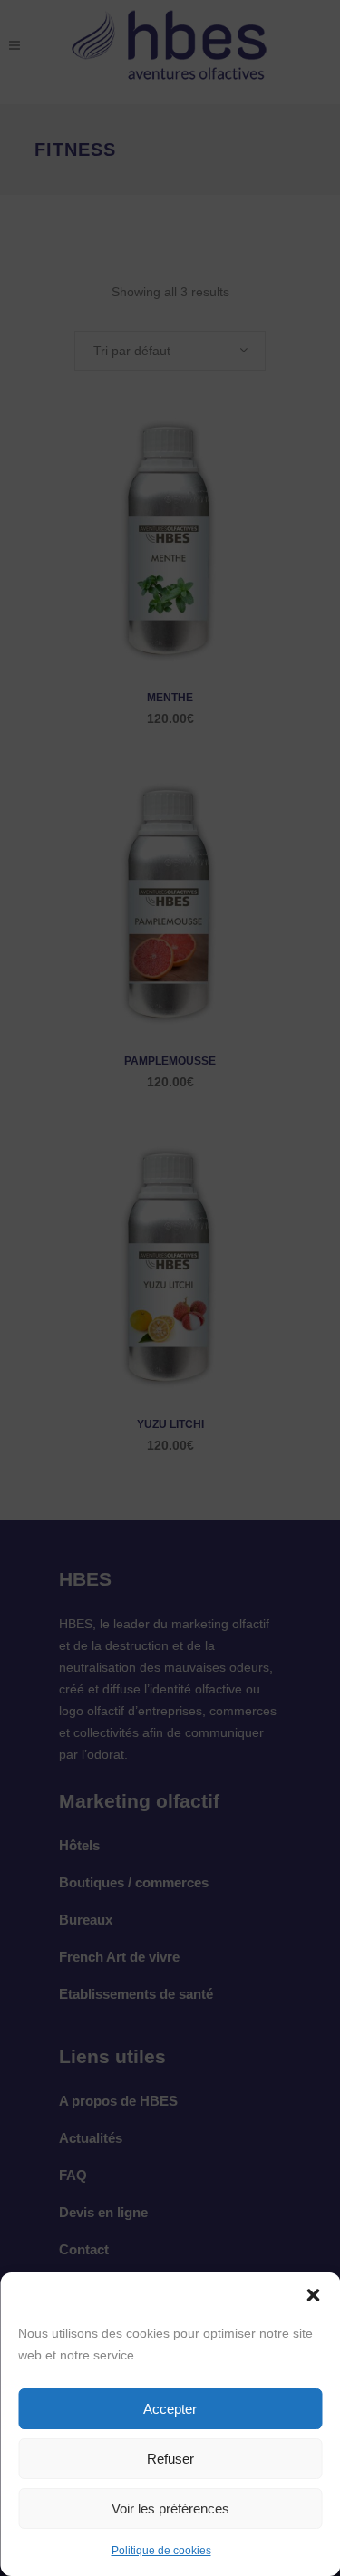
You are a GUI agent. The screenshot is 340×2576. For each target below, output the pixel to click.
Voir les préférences (170, 2508)
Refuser (170, 2459)
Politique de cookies (161, 2551)
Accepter (170, 2409)
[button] (313, 2295)
